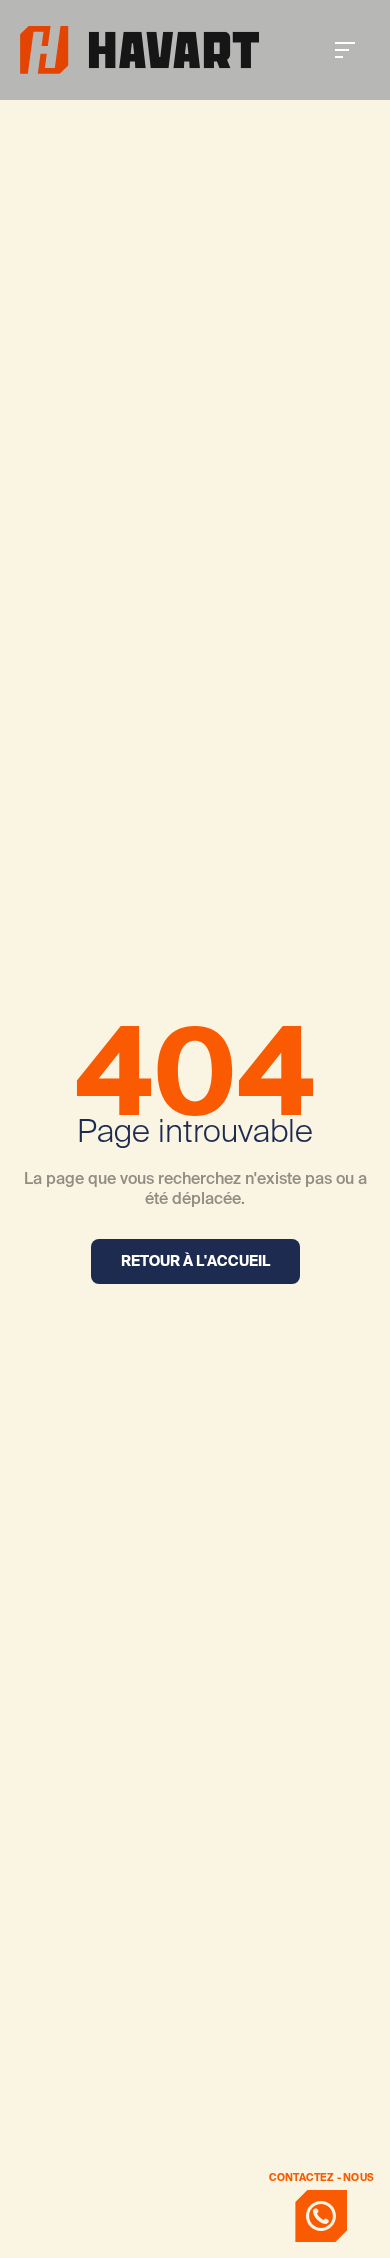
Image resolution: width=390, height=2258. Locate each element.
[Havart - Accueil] (139, 50)
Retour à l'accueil (195, 1261)
